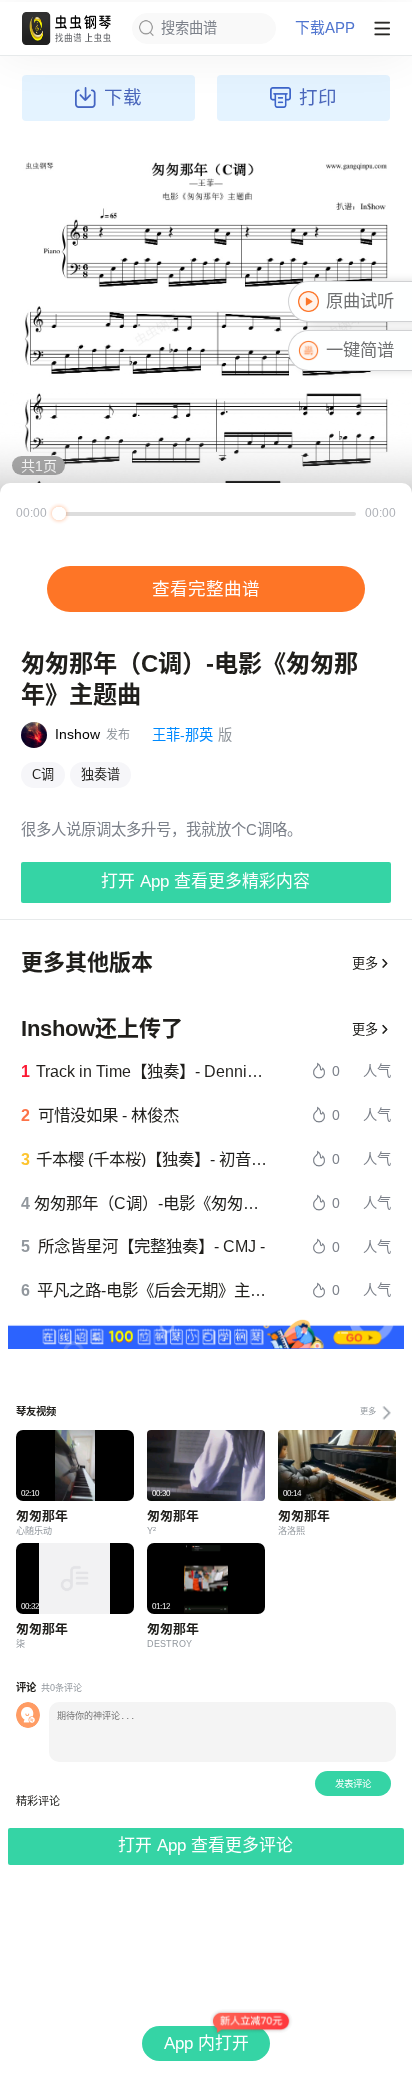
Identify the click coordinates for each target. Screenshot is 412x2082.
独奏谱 (100, 774)
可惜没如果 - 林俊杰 (108, 1115)
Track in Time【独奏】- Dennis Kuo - (152, 1071)
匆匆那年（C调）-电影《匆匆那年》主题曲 (151, 1203)
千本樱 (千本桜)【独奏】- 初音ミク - (151, 1159)
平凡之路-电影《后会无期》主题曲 (152, 1290)
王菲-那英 (182, 735)
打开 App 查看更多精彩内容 (205, 881)
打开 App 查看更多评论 (205, 1845)
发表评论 (353, 1783)
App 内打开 (206, 2043)
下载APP (325, 28)
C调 (43, 774)
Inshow (77, 734)
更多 (365, 963)
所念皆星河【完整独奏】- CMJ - (151, 1246)
